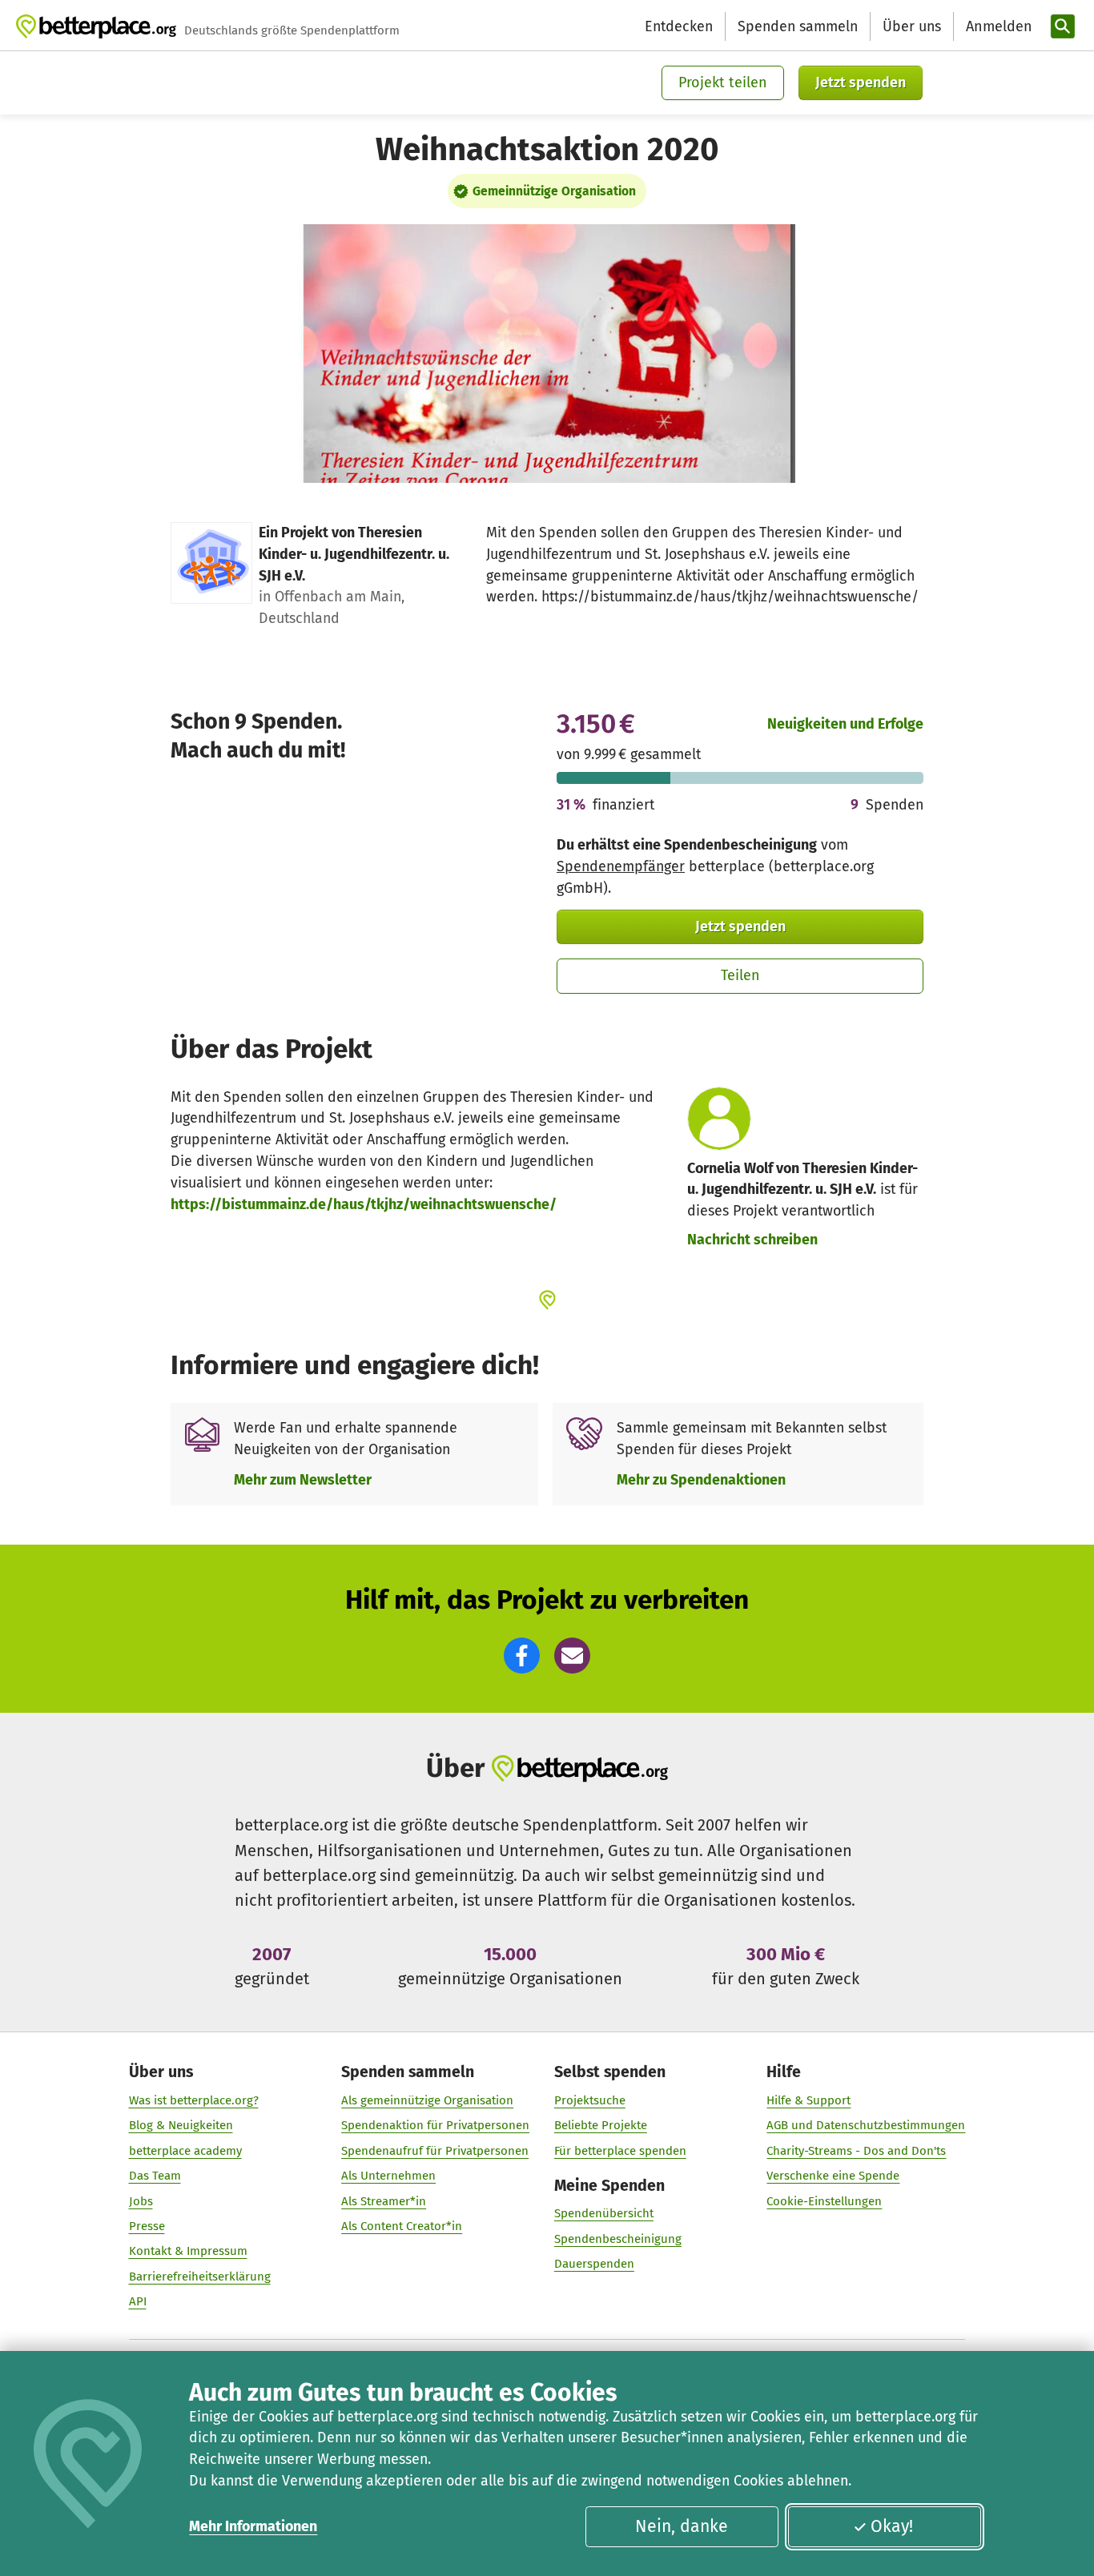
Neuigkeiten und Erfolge (845, 724)
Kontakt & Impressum (188, 2251)
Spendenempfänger (621, 866)
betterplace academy (185, 2151)
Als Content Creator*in (402, 2226)
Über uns (912, 26)
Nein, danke (682, 2526)
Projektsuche (590, 2100)
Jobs (141, 2201)
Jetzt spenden (861, 82)
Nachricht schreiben (752, 1240)
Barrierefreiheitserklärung (200, 2277)
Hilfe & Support (808, 2100)
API (138, 2301)
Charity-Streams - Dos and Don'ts (856, 2151)
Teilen (740, 975)
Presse (147, 2226)
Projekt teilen (723, 82)
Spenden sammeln (798, 26)
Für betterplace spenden (620, 2151)
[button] (522, 1656)
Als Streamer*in (384, 2201)
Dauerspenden (594, 2264)
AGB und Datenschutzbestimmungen (866, 2125)
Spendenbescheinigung (618, 2239)
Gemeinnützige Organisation (554, 191)
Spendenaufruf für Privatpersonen (435, 2151)
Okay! (892, 2526)
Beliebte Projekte (601, 2125)
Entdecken (679, 26)
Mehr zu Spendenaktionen (701, 1480)
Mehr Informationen (253, 2526)
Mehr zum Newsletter (303, 1480)
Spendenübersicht (604, 2213)
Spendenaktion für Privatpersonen (435, 2125)
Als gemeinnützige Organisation (427, 2100)
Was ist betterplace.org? (194, 2100)
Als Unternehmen (388, 2176)
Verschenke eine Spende (833, 2176)
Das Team (155, 2176)
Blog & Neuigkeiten (181, 2125)
